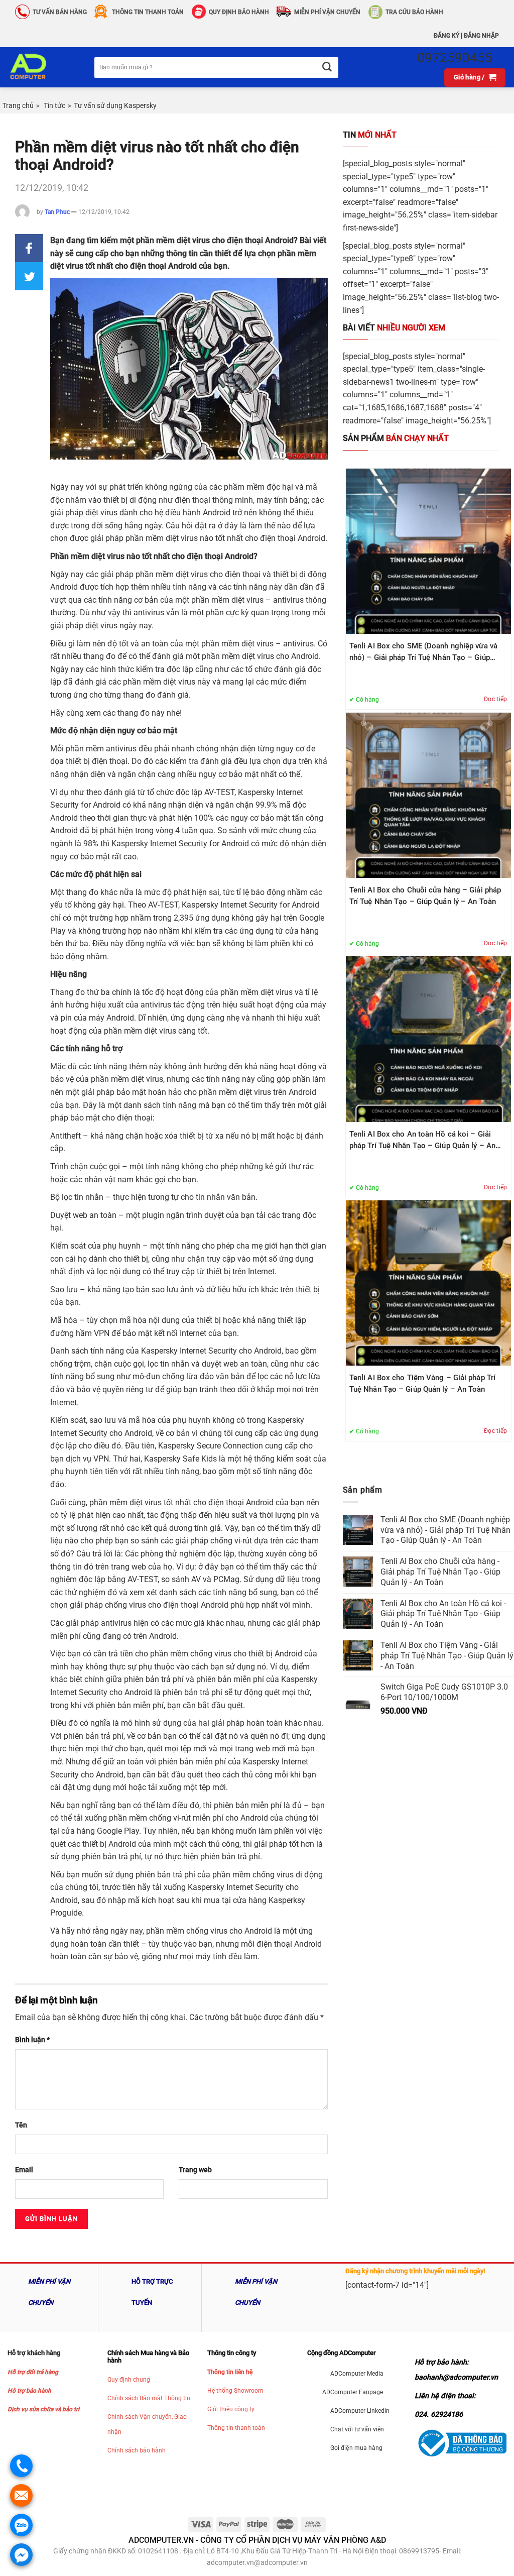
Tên (21, 2125)
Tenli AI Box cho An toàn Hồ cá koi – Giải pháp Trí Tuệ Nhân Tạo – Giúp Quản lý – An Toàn (422, 1141)
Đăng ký (446, 36)
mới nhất (370, 135)
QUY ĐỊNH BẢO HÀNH (239, 12)
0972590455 (455, 58)
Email (24, 2170)
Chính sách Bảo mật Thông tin (149, 2398)
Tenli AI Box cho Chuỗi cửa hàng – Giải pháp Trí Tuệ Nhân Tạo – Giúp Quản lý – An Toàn (425, 896)
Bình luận (32, 2040)
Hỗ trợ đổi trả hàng (33, 2372)
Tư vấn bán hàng (60, 12)
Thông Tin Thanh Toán (148, 12)
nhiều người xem (394, 328)
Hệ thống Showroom (235, 2391)
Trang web (195, 2170)
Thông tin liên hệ (230, 2372)
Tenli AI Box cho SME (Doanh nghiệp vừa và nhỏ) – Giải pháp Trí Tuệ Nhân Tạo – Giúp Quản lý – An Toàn (423, 652)
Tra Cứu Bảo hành (414, 12)
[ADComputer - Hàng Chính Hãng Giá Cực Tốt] (43, 67)
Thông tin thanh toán (236, 2428)
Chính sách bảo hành (137, 2450)
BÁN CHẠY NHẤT (396, 438)
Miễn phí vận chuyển (327, 12)
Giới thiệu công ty (231, 2409)
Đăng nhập (481, 36)
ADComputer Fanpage (353, 2392)
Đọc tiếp (496, 699)
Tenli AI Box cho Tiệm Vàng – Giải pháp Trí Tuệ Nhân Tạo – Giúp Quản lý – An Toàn (422, 1383)
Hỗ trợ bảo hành (29, 2391)
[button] (29, 248)
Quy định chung (129, 2380)
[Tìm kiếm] (327, 68)
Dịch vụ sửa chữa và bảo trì (43, 2409)
